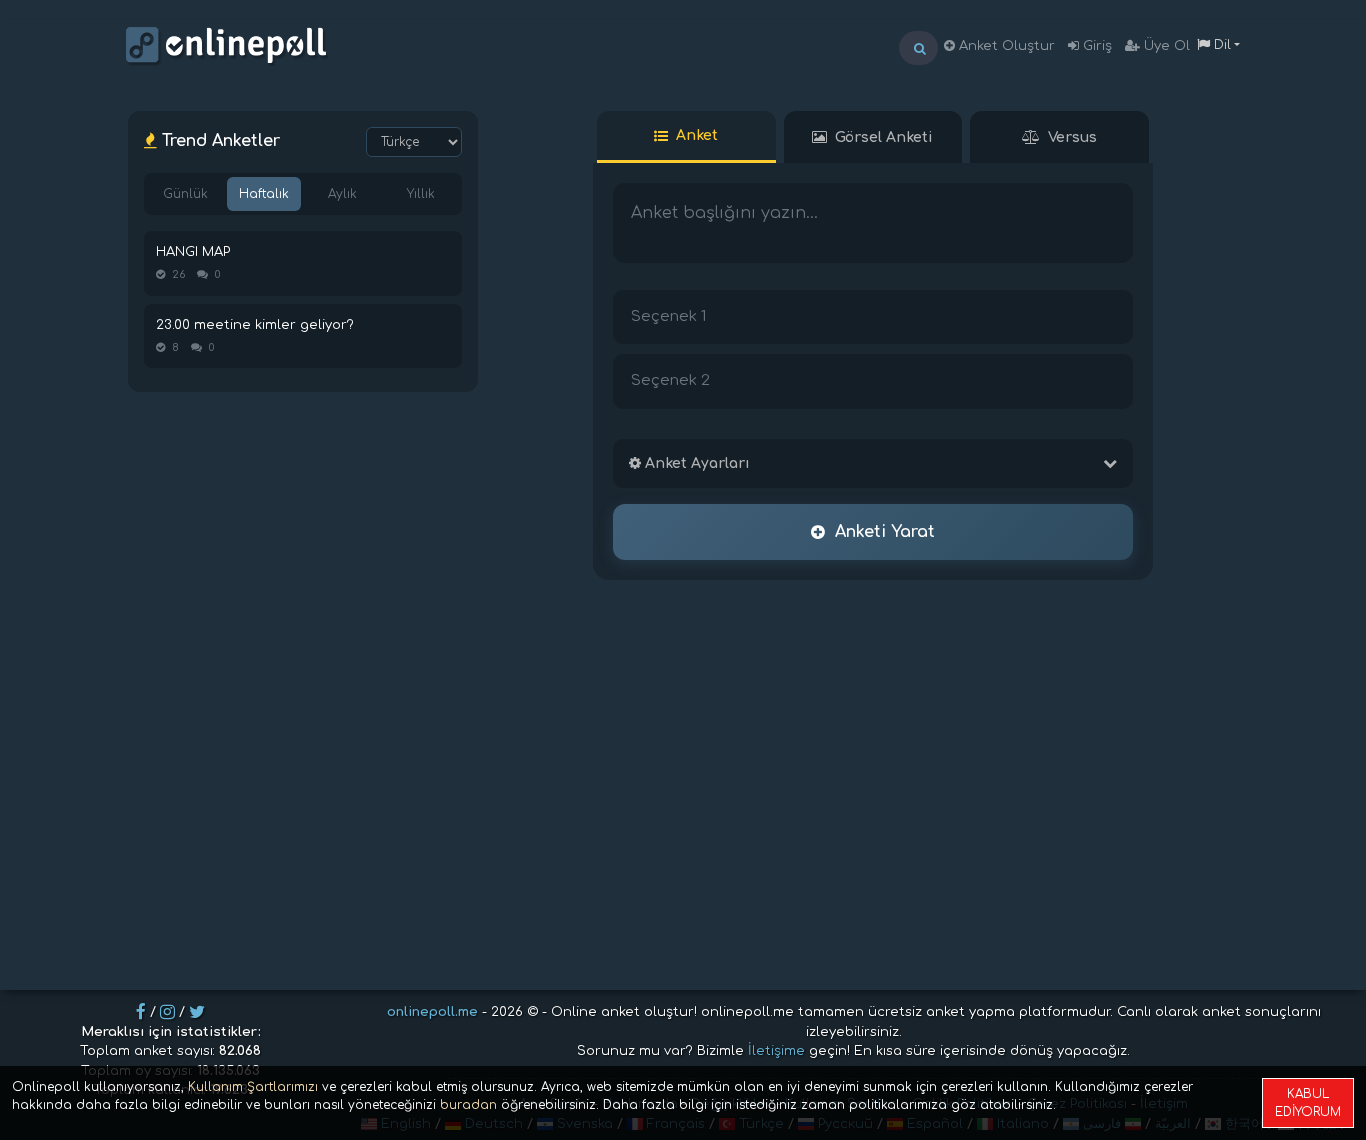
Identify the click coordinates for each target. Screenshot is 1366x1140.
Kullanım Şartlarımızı (253, 1087)
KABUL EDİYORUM (1308, 1103)
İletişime (776, 1051)
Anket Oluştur (1005, 46)
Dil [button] (1220, 45)
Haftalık (264, 194)
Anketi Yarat (885, 532)
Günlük (185, 194)
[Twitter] (197, 1012)
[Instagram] (167, 1012)
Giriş (1095, 46)
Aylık (342, 194)
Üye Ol (1165, 46)
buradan (468, 1105)
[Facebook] (141, 1012)
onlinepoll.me (432, 1012)
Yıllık (421, 194)
